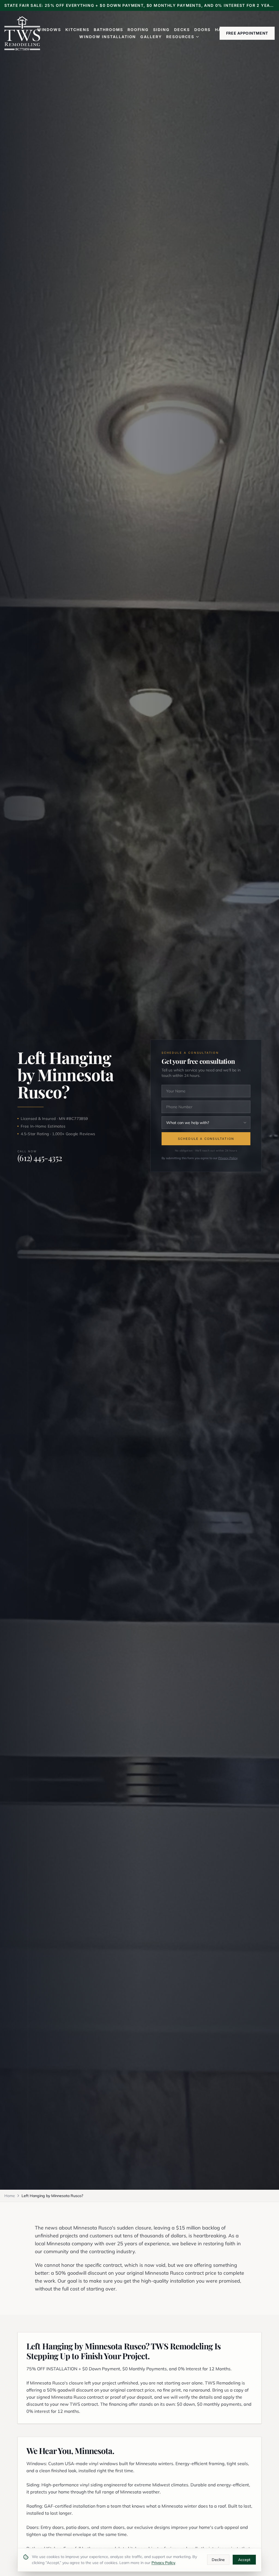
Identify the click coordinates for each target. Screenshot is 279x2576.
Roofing (138, 30)
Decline (218, 2560)
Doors (202, 30)
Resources (180, 37)
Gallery (151, 37)
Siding (161, 30)
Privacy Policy (228, 1158)
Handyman (229, 30)
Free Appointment (247, 33)
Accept (244, 2560)
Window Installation (108, 37)
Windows (49, 30)
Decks (182, 30)
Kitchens (77, 30)
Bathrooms (108, 30)
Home (10, 2196)
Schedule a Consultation (206, 1139)
